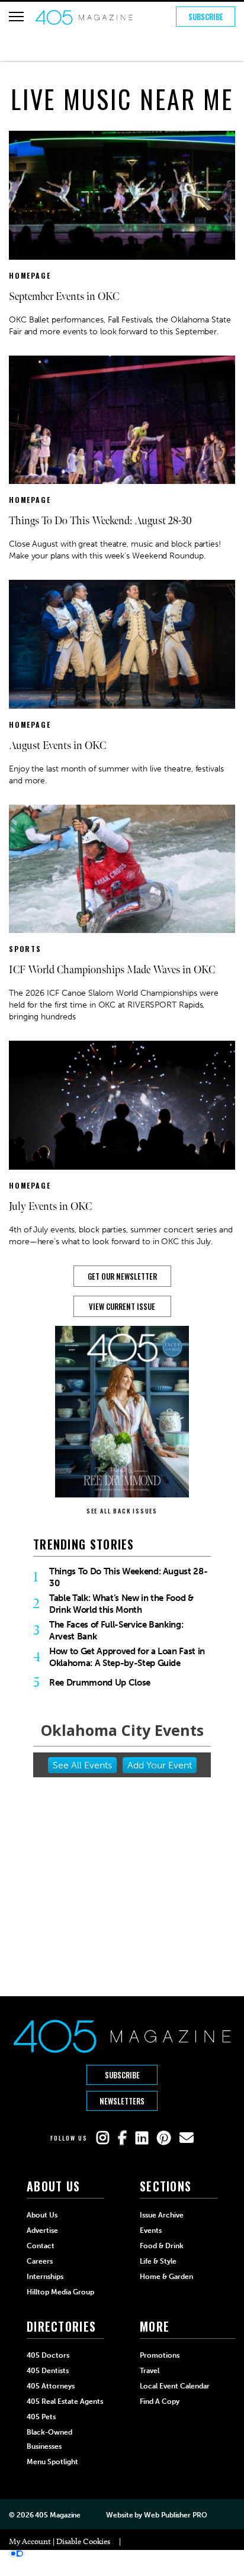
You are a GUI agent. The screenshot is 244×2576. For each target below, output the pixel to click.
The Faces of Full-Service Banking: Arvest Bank (116, 1631)
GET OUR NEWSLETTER (122, 1276)
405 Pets (41, 2417)
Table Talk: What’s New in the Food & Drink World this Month (121, 1604)
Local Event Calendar (175, 2386)
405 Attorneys (51, 2386)
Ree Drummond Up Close (100, 1683)
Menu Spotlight (52, 2462)
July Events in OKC (50, 1207)
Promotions (160, 2355)
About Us (42, 2215)
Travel (150, 2371)
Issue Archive (162, 2215)
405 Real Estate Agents (65, 2401)
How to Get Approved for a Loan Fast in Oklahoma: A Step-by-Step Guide (127, 1657)
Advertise (42, 2230)
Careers (40, 2261)
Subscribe (206, 17)
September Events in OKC (64, 297)
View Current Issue (122, 1306)
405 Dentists (48, 2371)
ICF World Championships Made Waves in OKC (112, 970)
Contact (41, 2246)
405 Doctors (48, 2355)
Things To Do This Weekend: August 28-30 (100, 521)
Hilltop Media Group (60, 2292)
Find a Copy (160, 2401)
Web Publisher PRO (175, 2515)
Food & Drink (162, 2246)
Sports (25, 949)
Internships (45, 2277)
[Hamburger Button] (16, 17)
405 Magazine (58, 2515)
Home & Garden (166, 2277)
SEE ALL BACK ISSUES (122, 1511)
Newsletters (122, 2101)
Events (151, 2230)
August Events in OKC (57, 746)
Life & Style (158, 2261)
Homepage (30, 275)
